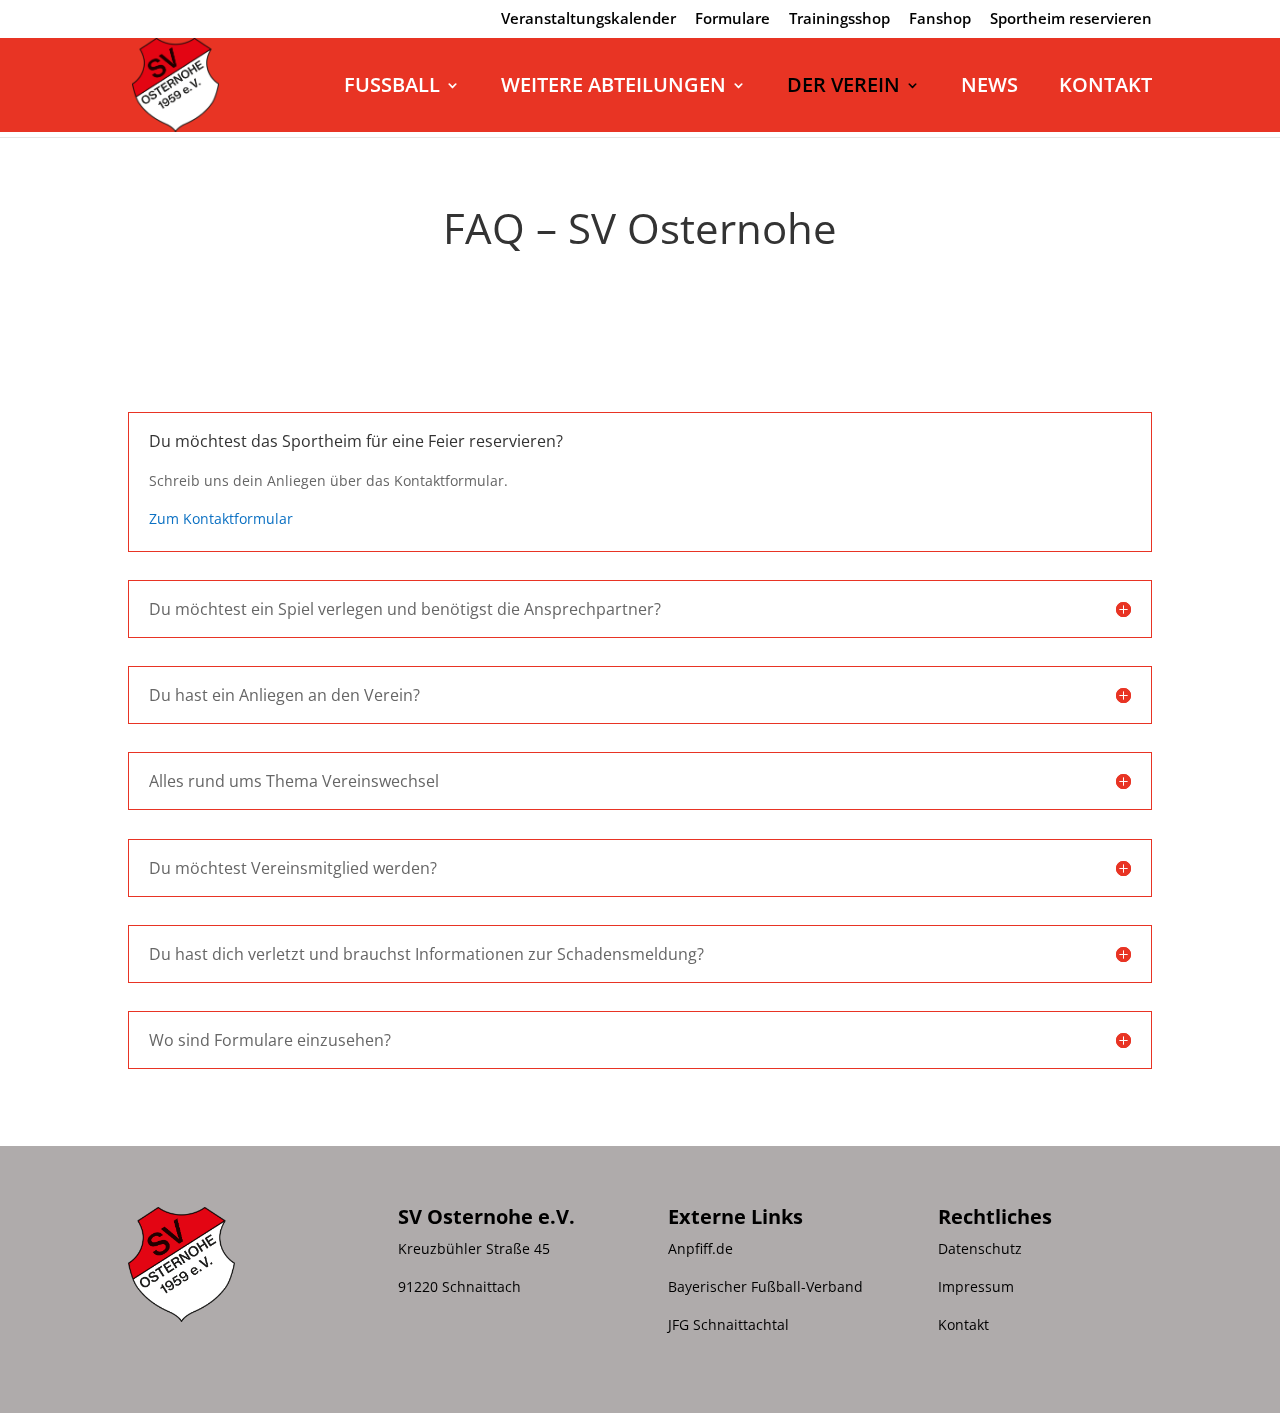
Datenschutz (980, 1248)
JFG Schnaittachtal (728, 1324)
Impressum (976, 1286)
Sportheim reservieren (1071, 19)
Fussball (392, 88)
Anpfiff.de (700, 1248)
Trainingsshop (839, 19)
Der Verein (843, 88)
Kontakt (1105, 88)
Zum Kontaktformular (221, 518)
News (989, 88)
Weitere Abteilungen (613, 88)
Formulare (732, 19)
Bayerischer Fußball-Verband (765, 1286)
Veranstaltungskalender (588, 19)
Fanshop (940, 19)
